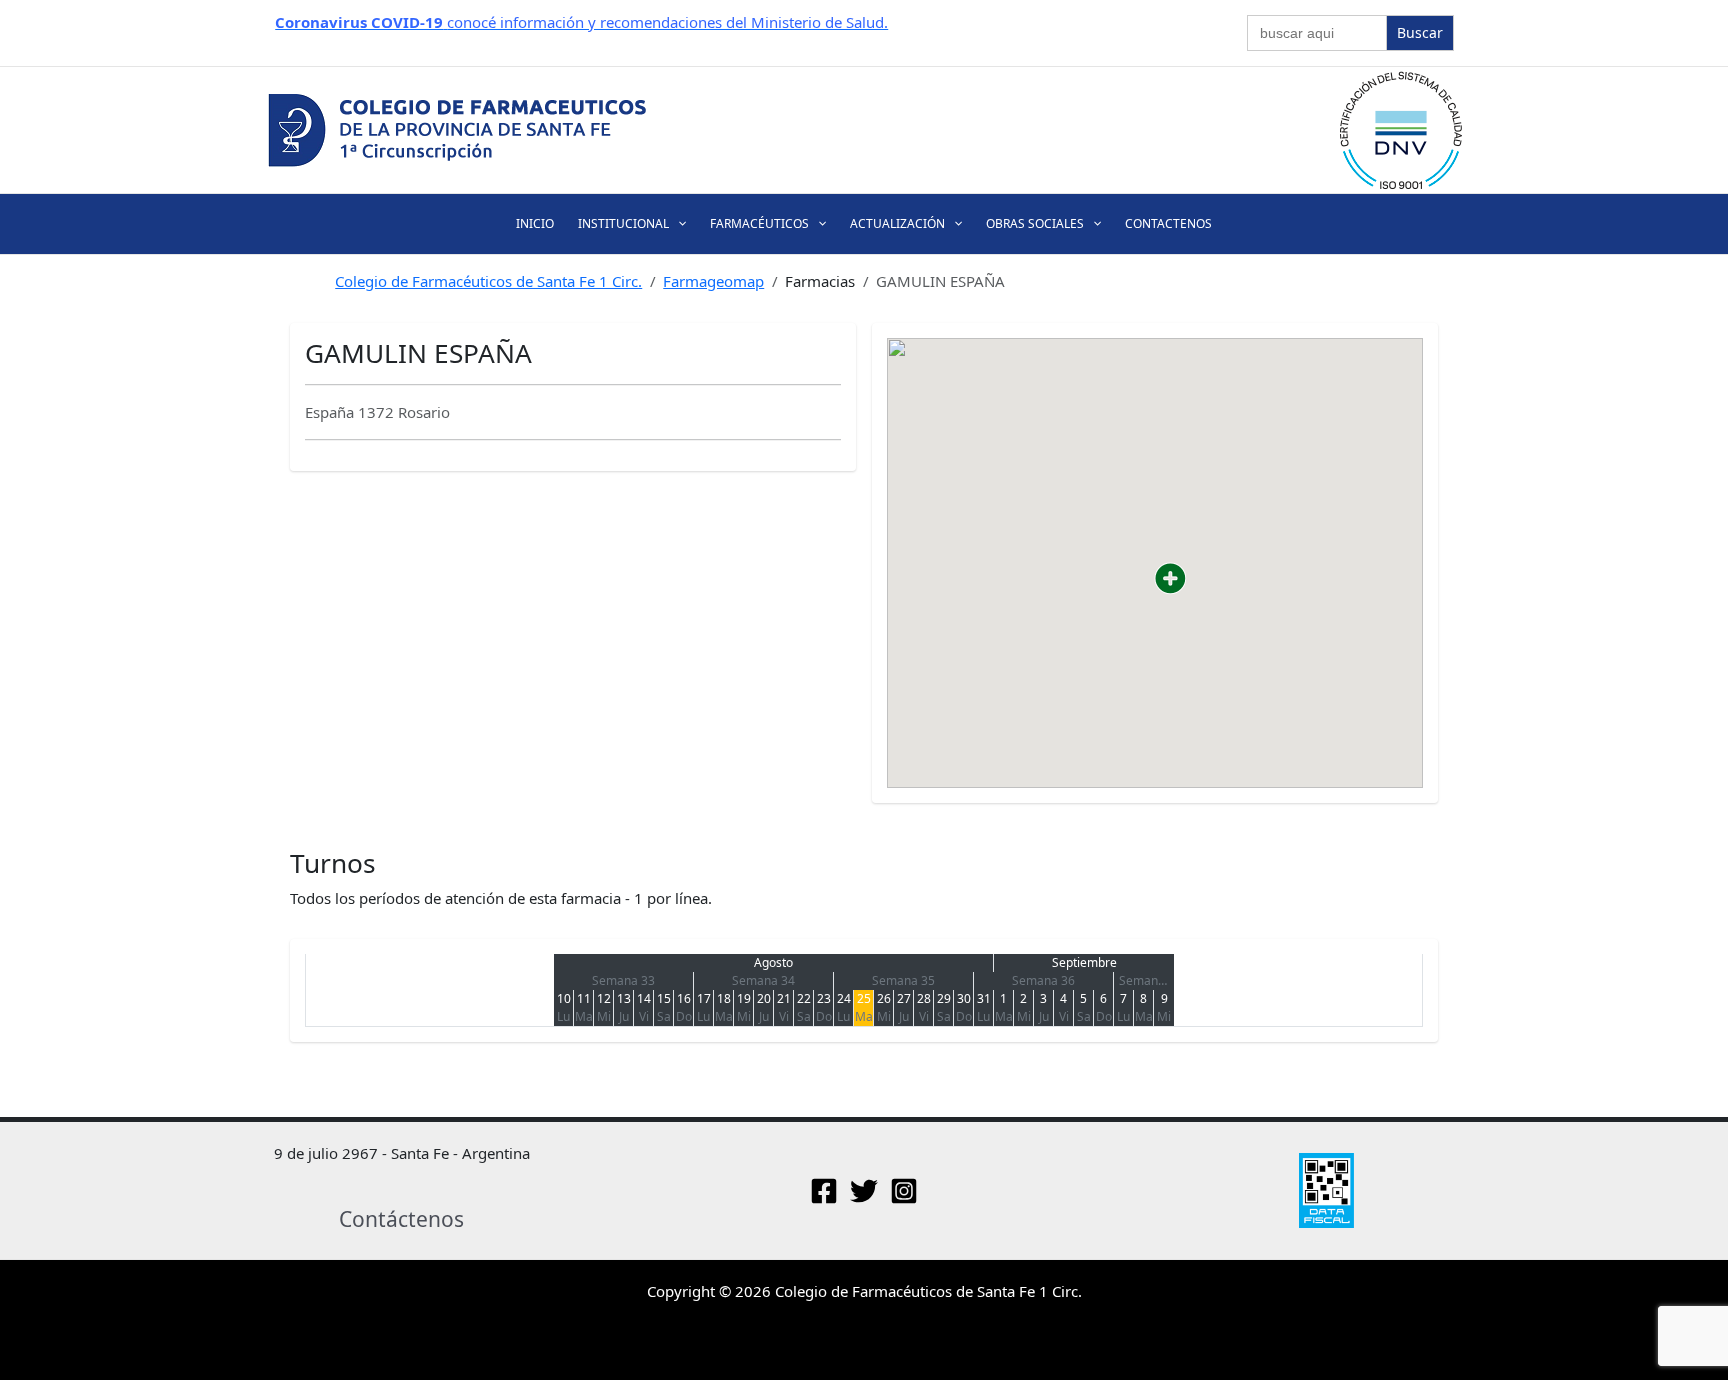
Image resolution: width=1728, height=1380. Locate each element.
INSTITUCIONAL (623, 223)
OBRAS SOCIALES (1035, 223)
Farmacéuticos (759, 223)
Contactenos (1168, 223)
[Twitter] (864, 1191)
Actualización (897, 223)
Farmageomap (713, 281)
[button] (677, 223)
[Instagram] (904, 1191)
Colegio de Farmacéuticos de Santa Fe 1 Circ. (488, 281)
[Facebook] (824, 1191)
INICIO (535, 223)
